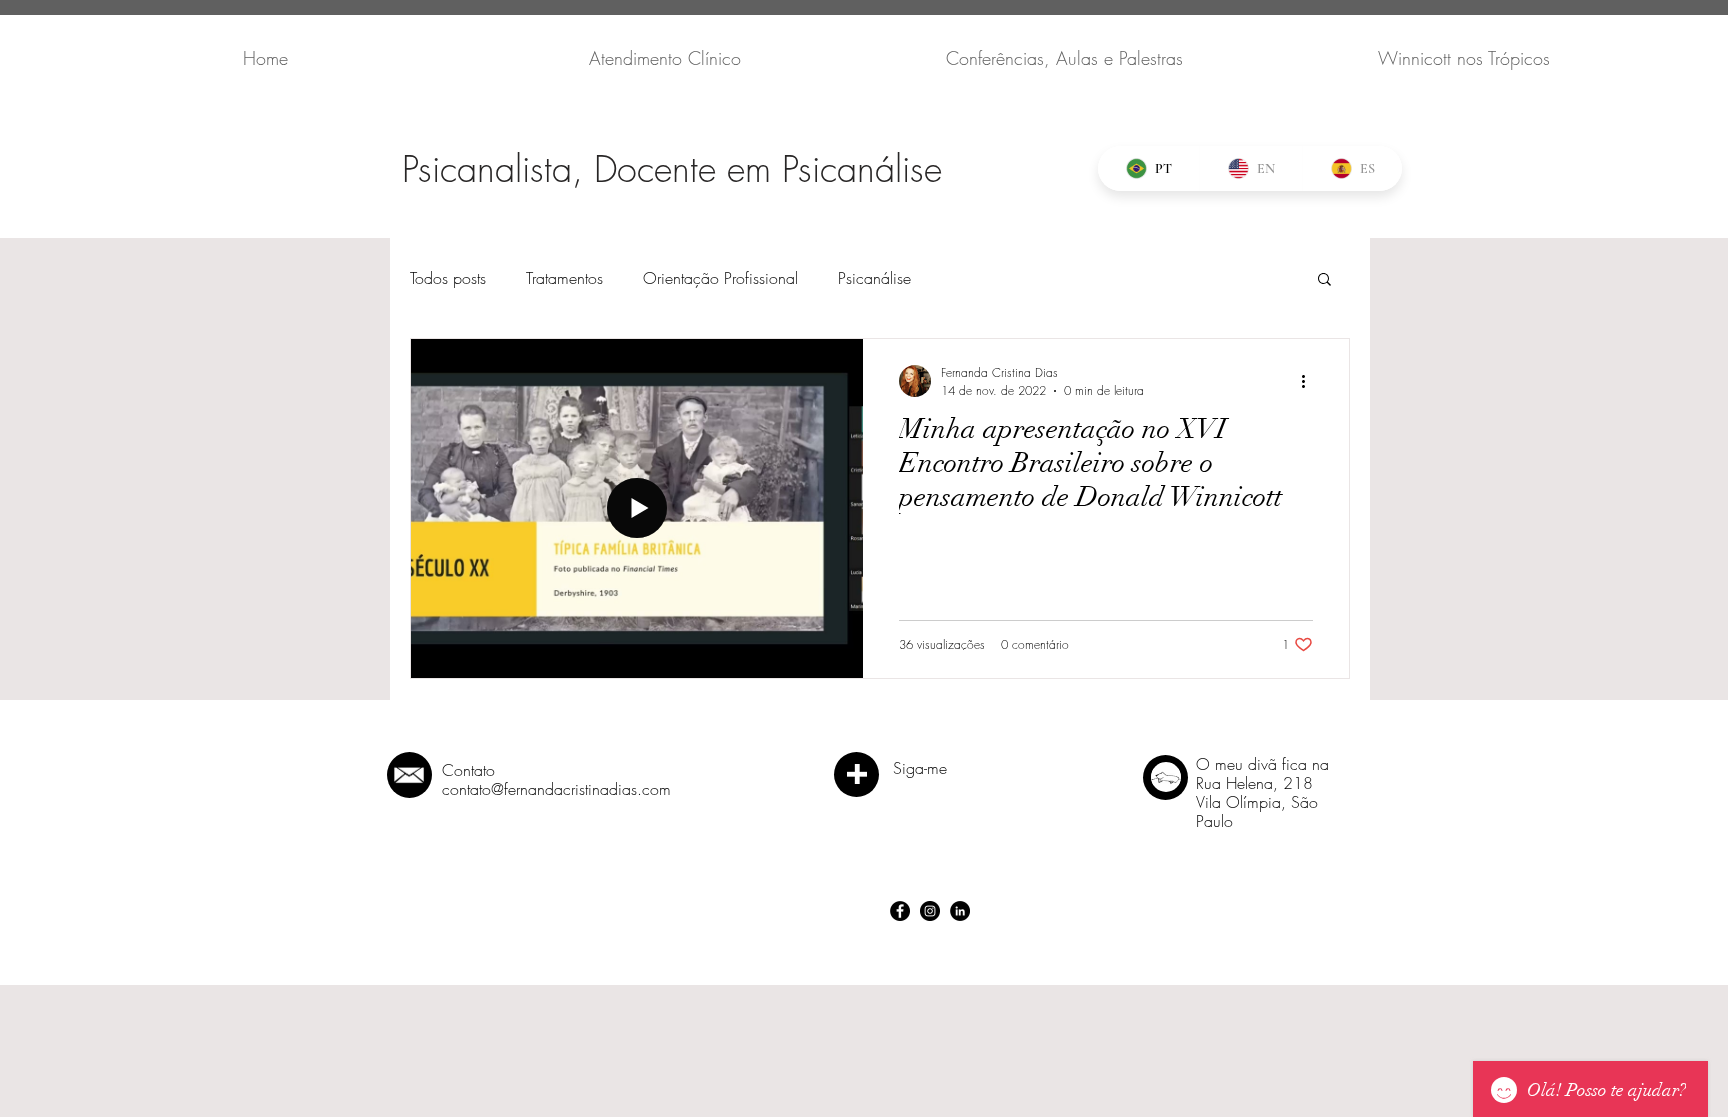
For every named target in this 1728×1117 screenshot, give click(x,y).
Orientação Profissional (720, 278)
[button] (1324, 280)
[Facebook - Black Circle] (900, 911)
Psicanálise (874, 278)
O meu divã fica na (1262, 764)
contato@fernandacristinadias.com (556, 789)
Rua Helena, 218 (1254, 783)
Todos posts (448, 278)
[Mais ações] (1310, 381)
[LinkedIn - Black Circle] (960, 911)
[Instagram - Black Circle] (930, 911)
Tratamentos (564, 278)
